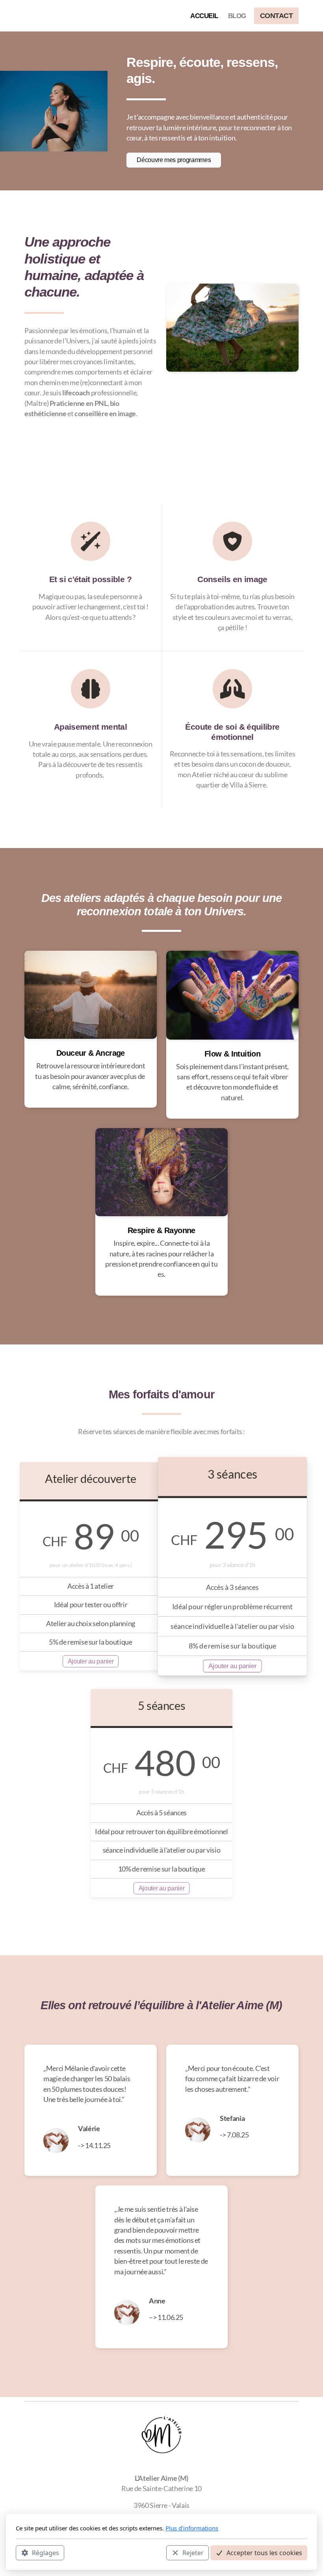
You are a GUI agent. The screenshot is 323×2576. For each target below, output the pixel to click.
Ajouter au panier (91, 1661)
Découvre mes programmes (174, 160)
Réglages (45, 2553)
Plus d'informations (192, 2528)
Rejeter (193, 2553)
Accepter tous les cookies (264, 2553)
